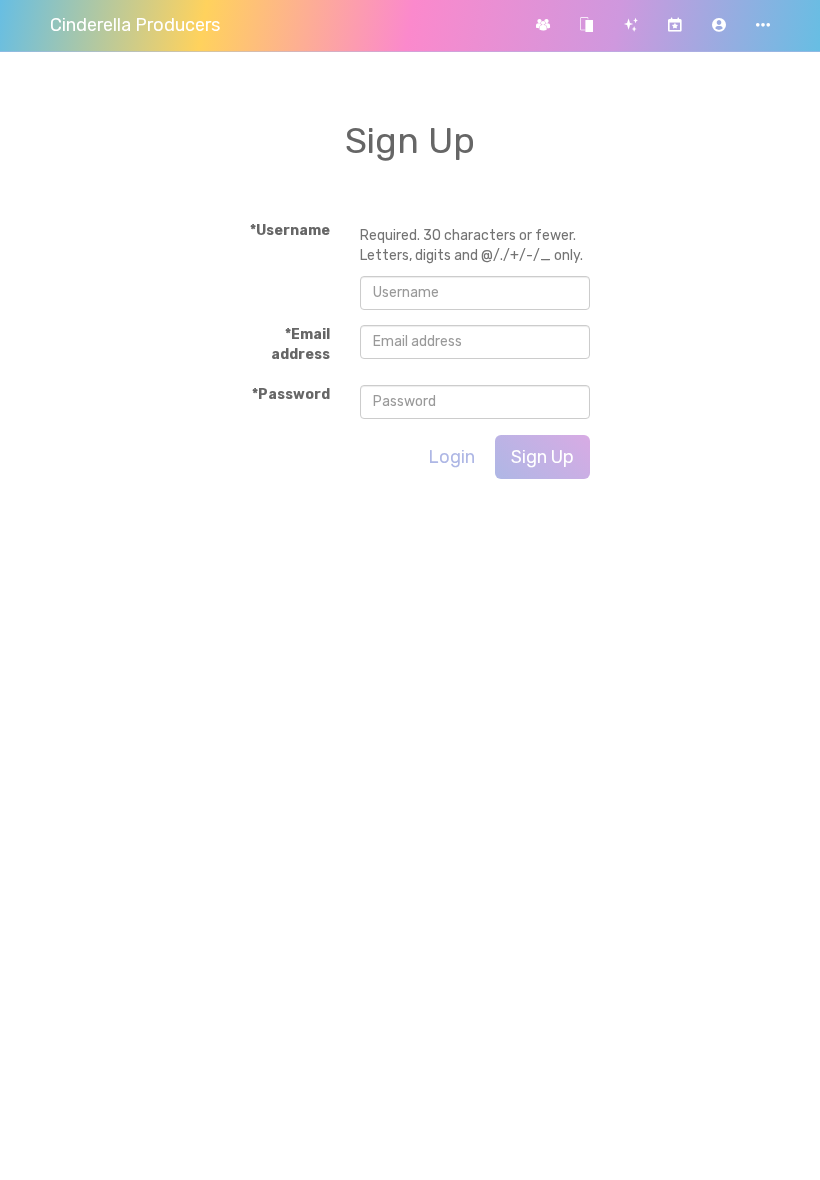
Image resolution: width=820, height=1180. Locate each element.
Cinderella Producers (135, 25)
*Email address (300, 344)
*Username (290, 230)
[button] (719, 25)
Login (451, 457)
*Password (291, 394)
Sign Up (542, 457)
